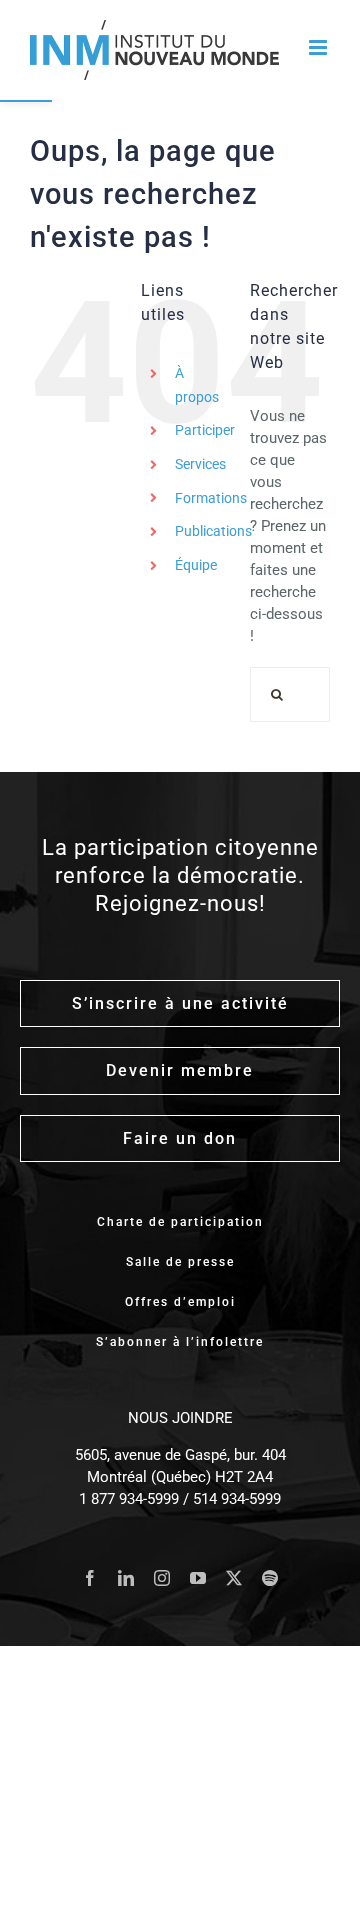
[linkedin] (126, 1578)
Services (200, 464)
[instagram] (162, 1578)
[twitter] (234, 1578)
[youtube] (198, 1578)
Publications (213, 531)
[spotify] (270, 1578)
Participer (205, 430)
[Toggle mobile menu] (319, 47)
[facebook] (90, 1578)
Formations (211, 498)
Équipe (196, 565)
